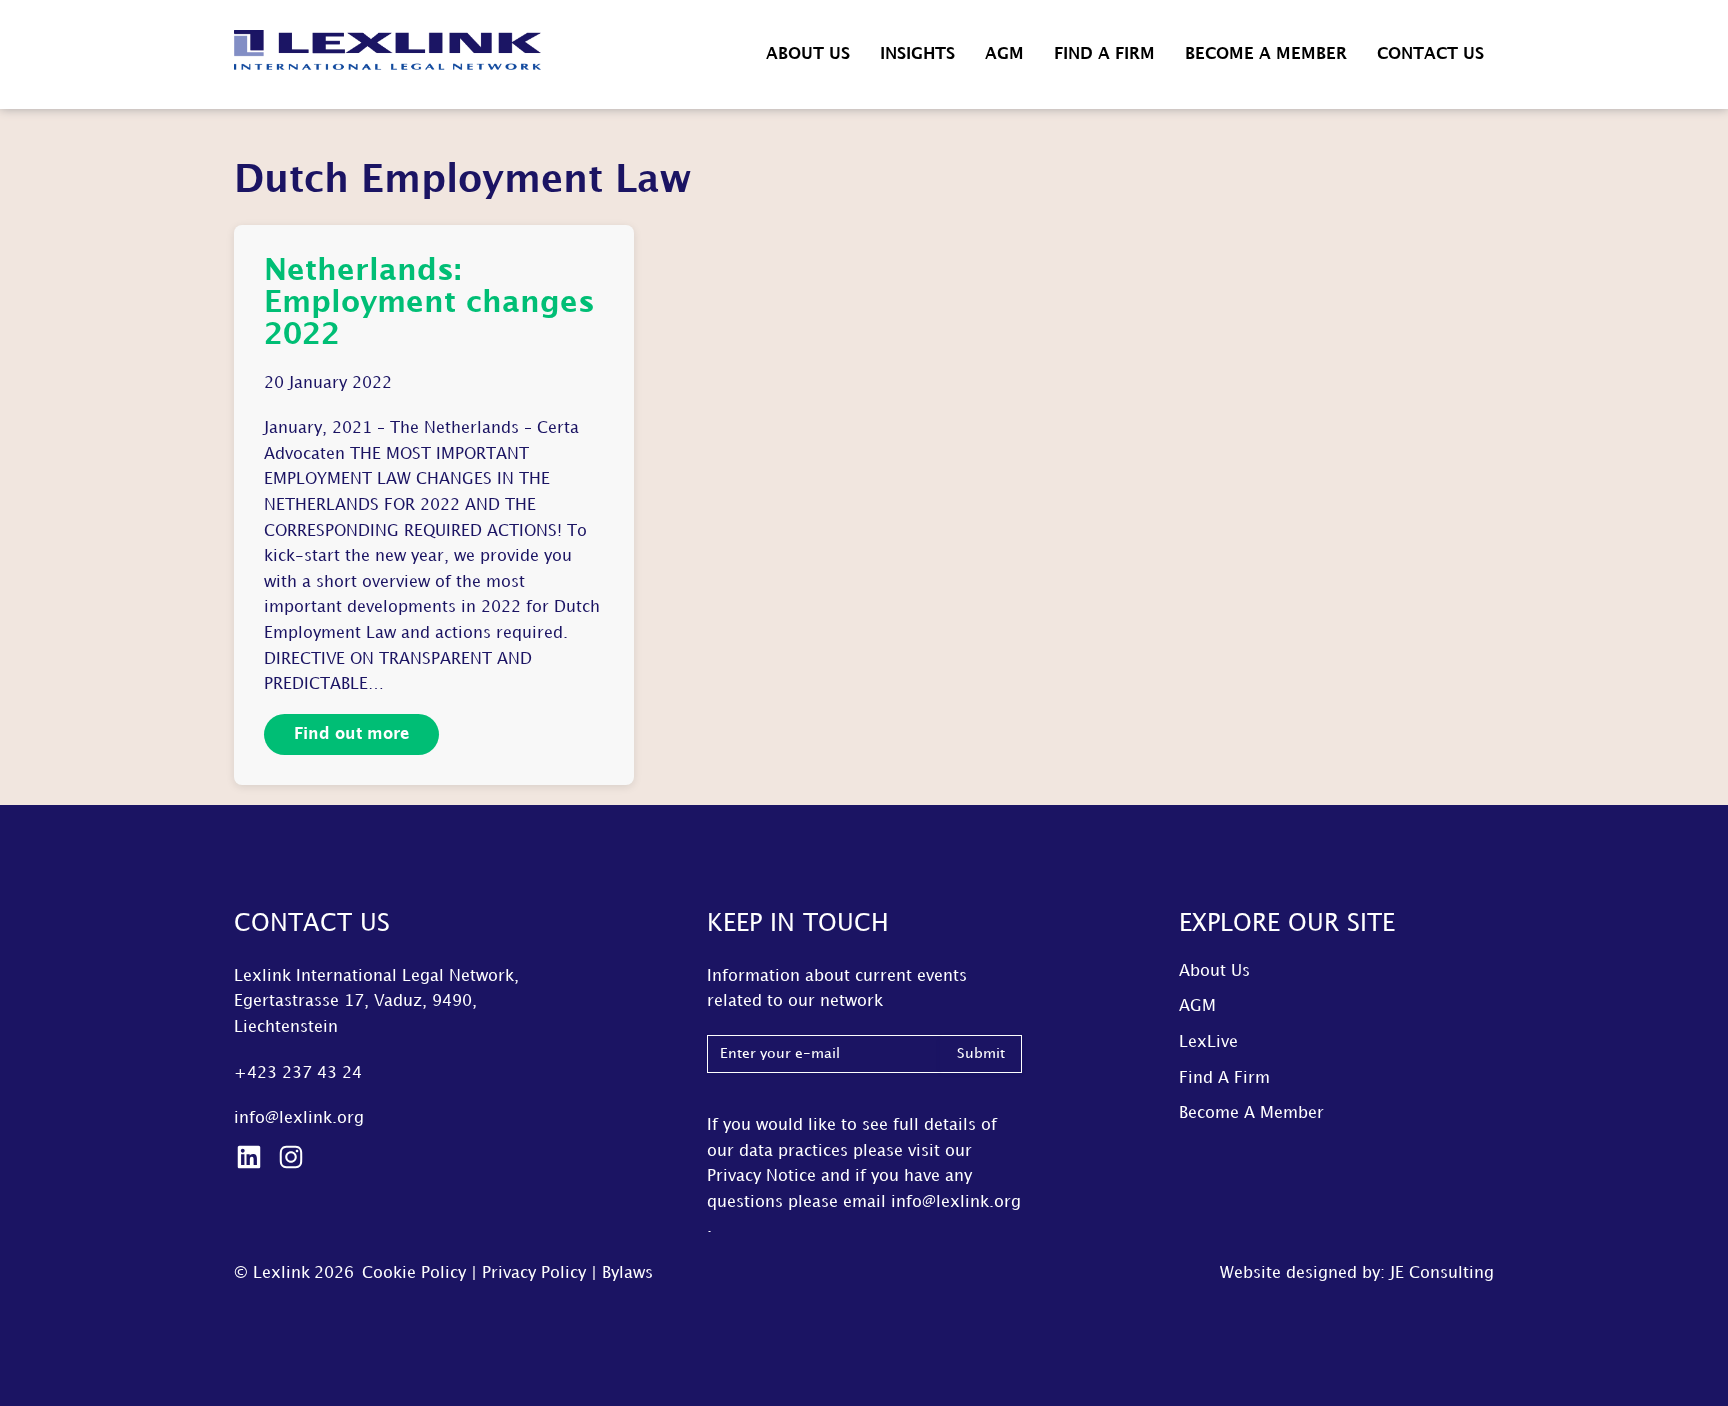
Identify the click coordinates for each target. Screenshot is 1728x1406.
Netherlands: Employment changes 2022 (429, 303)
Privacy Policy (534, 1273)
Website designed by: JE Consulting (1357, 1273)
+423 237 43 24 (298, 1073)
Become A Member (1266, 54)
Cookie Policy (414, 1273)
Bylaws (627, 1273)
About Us (808, 54)
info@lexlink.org (299, 1118)
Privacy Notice (761, 1176)
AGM (1004, 54)
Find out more (351, 734)
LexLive (1208, 1042)
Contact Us (1430, 54)
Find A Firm (1104, 54)
